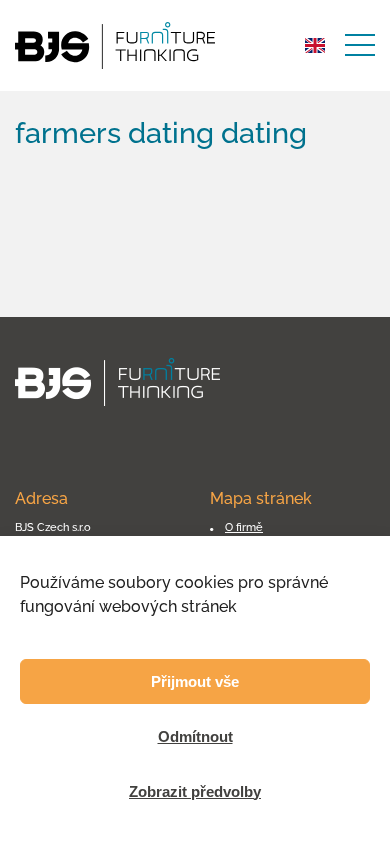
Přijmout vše (195, 681)
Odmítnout (195, 736)
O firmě (244, 527)
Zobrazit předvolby (195, 791)
